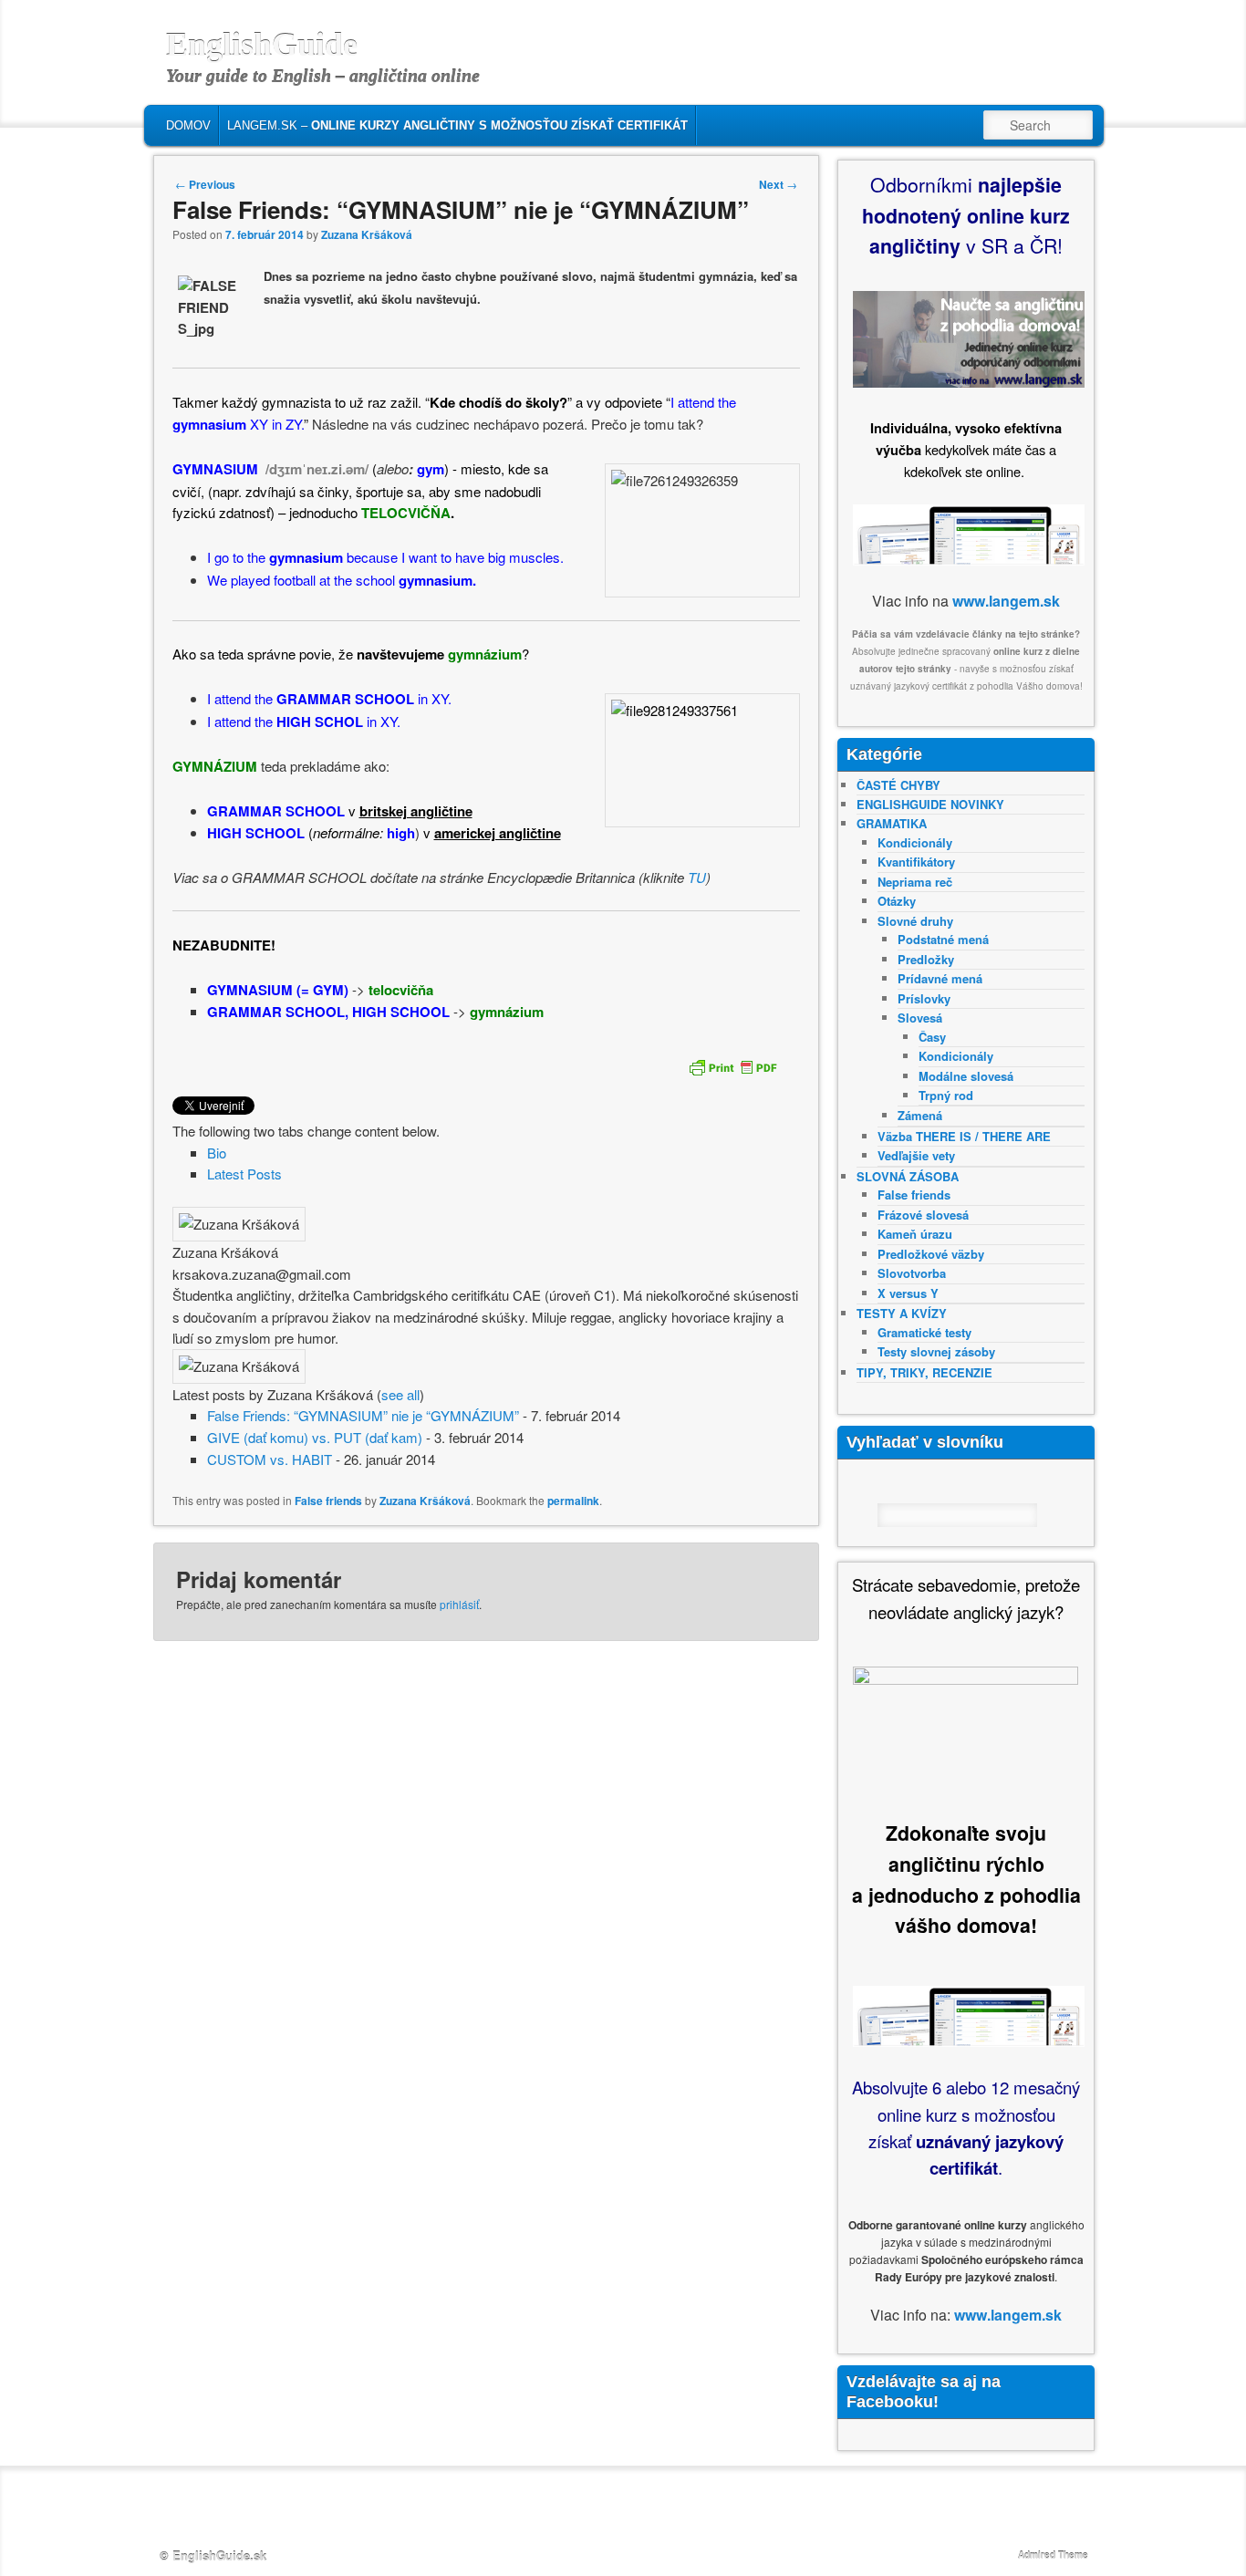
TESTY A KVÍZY (902, 1313)
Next (778, 184)
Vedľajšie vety (916, 1155)
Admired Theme (1053, 2555)
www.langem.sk (1006, 601)
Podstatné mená (943, 939)
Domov (188, 125)
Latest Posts (244, 1174)
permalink (573, 1501)
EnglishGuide (262, 45)
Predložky (926, 959)
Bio (217, 1153)
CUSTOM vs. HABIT (270, 1459)
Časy (932, 1037)
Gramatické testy (924, 1332)
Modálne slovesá (966, 1076)
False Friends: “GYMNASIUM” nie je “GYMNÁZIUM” (363, 1415)
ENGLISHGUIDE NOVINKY (930, 804)
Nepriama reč (915, 882)
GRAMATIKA (892, 823)
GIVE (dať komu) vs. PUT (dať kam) (315, 1437)
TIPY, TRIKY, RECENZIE (924, 1372)
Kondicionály (915, 842)
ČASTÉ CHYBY (898, 785)
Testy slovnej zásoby (936, 1351)
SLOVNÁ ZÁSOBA (908, 1176)
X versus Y (908, 1293)
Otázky (897, 901)
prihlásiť (459, 1604)
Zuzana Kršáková (367, 234)
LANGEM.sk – (457, 125)
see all (400, 1394)
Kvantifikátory (916, 862)
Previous (205, 184)
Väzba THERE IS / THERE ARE (964, 1136)
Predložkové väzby (931, 1254)
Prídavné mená (940, 978)
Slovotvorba (912, 1273)
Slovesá (920, 1018)
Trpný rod (946, 1095)
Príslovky (924, 998)
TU (697, 877)
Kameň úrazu (915, 1234)
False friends (328, 1501)
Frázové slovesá (923, 1215)
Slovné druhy (915, 921)
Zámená (920, 1115)
